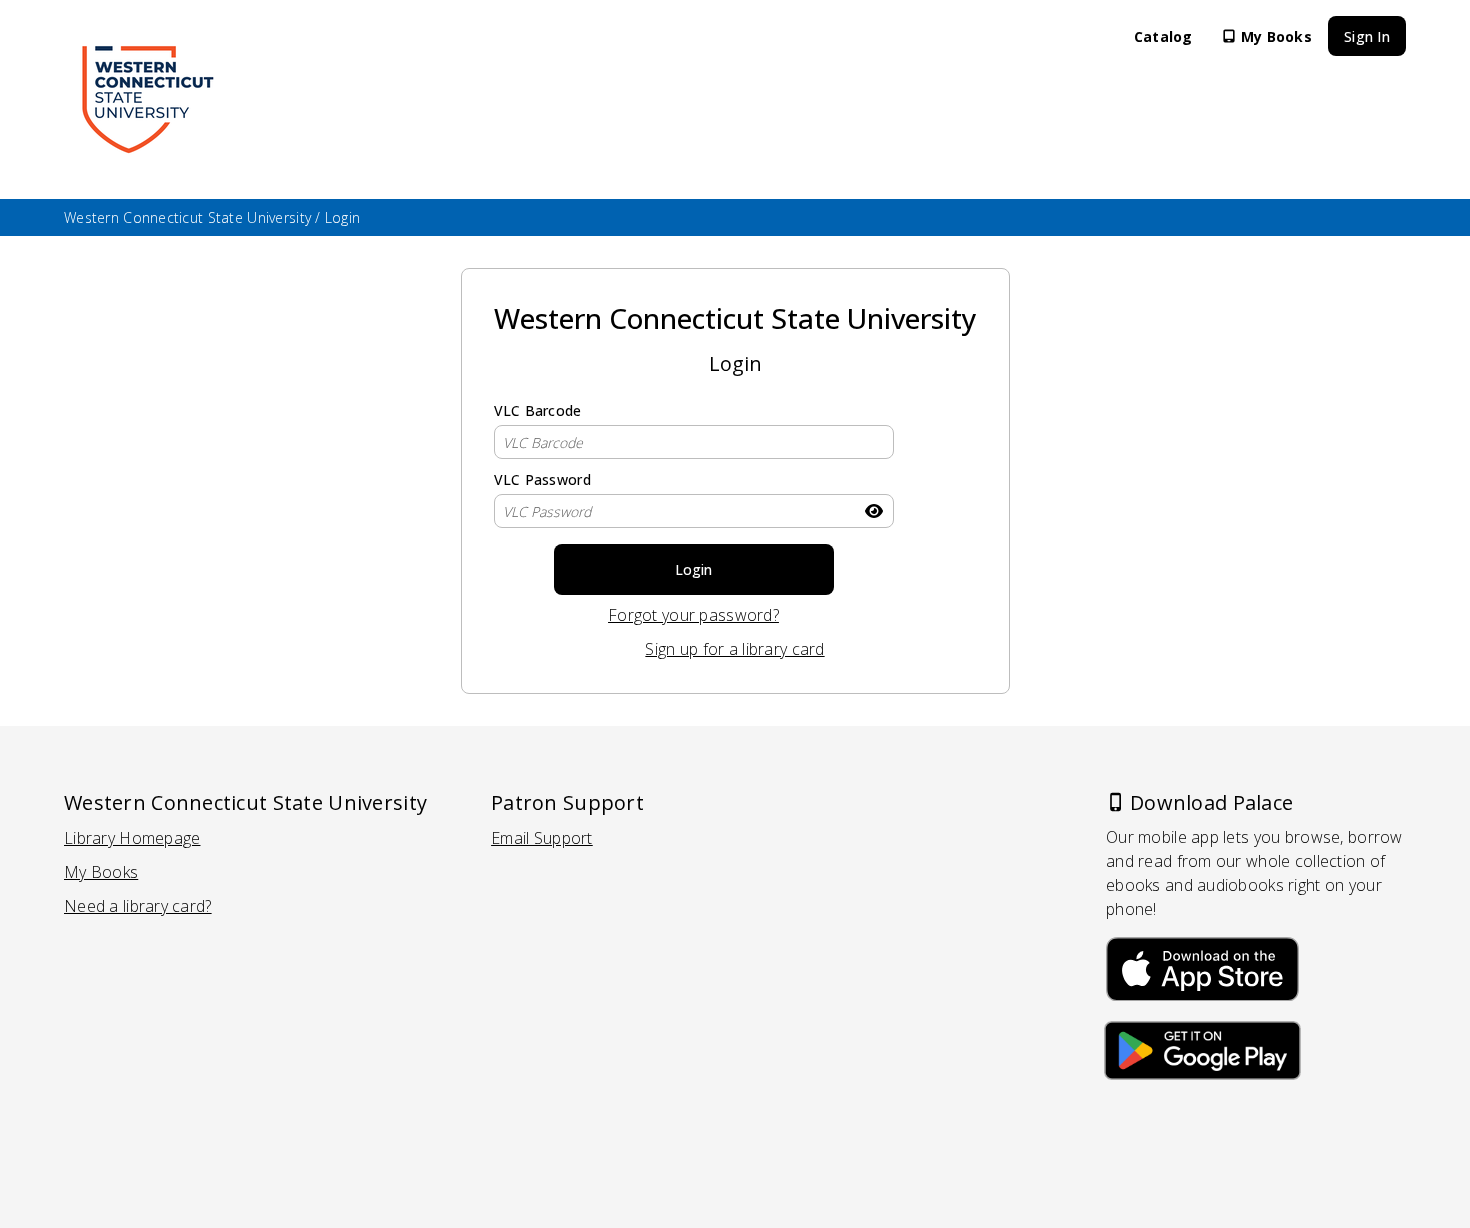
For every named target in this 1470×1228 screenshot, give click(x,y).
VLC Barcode (538, 410)
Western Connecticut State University (187, 217)
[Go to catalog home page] (147, 99)
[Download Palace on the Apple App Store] (1202, 964)
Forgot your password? (727, 615)
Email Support (542, 838)
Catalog (1163, 36)
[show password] (874, 511)
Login (693, 569)
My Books (1276, 36)
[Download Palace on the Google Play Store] (1202, 1053)
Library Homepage (132, 838)
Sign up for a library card (734, 649)
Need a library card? (138, 906)
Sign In (1367, 36)
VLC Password (542, 479)
